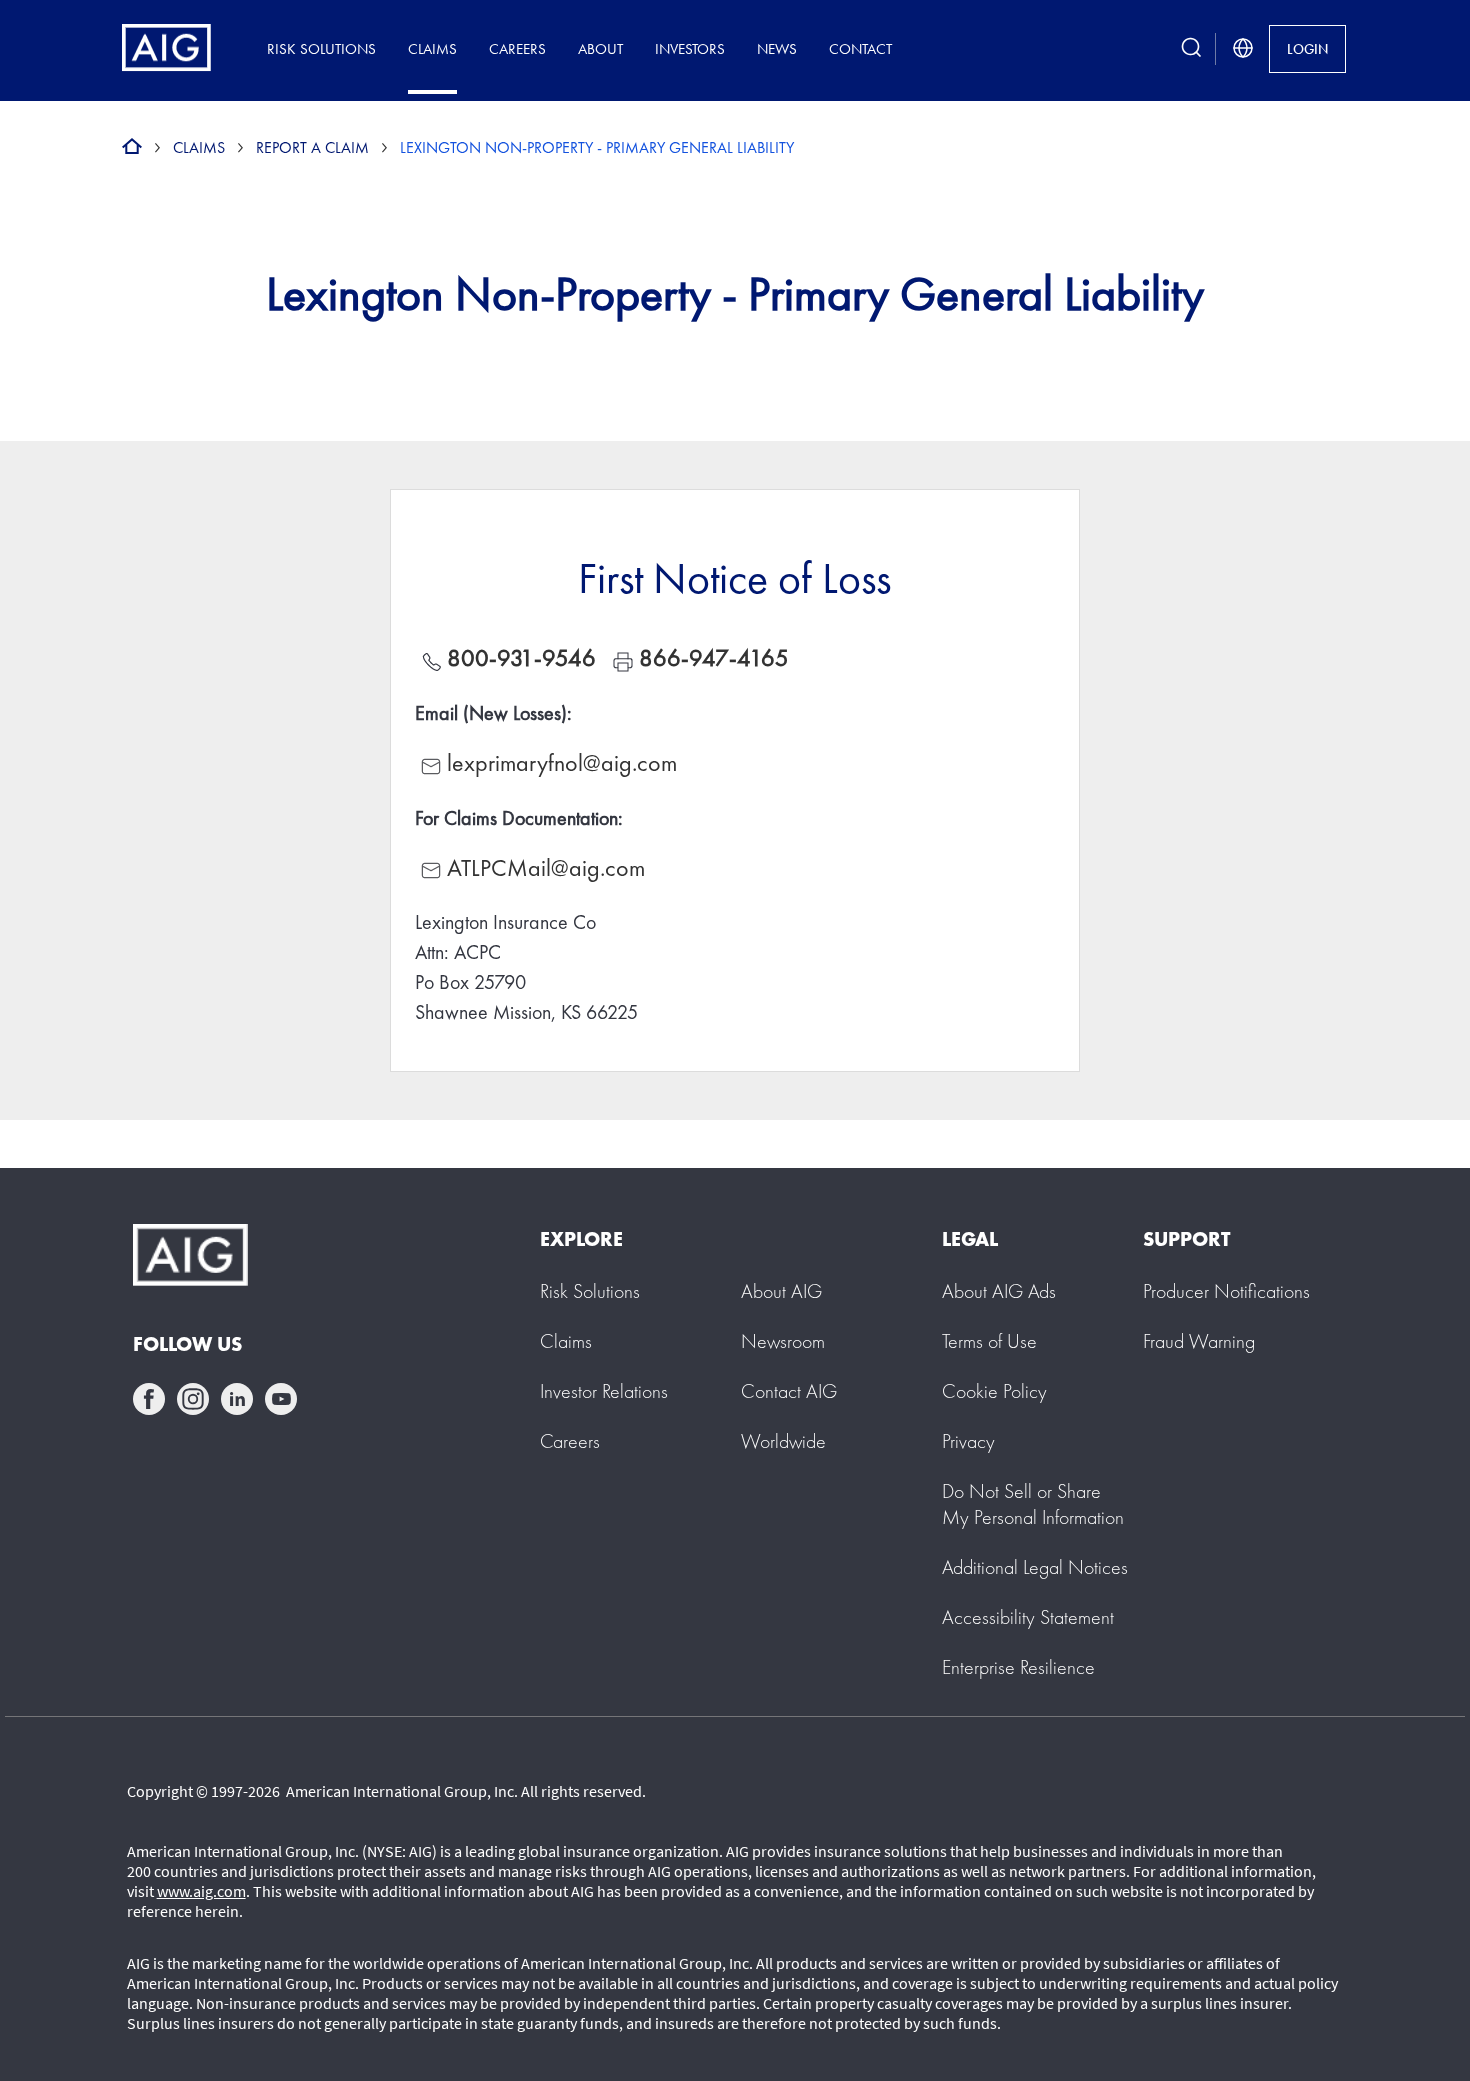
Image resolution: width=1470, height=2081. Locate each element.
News (777, 48)
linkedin (237, 1399)
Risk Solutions (321, 48)
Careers (517, 48)
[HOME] (132, 147)
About (600, 48)
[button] (1033, 1504)
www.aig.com (201, 1891)
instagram (193, 1399)
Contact (860, 48)
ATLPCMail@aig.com (546, 867)
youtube (281, 1399)
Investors (690, 48)
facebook (149, 1399)
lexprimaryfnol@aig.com (562, 762)
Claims (432, 48)
